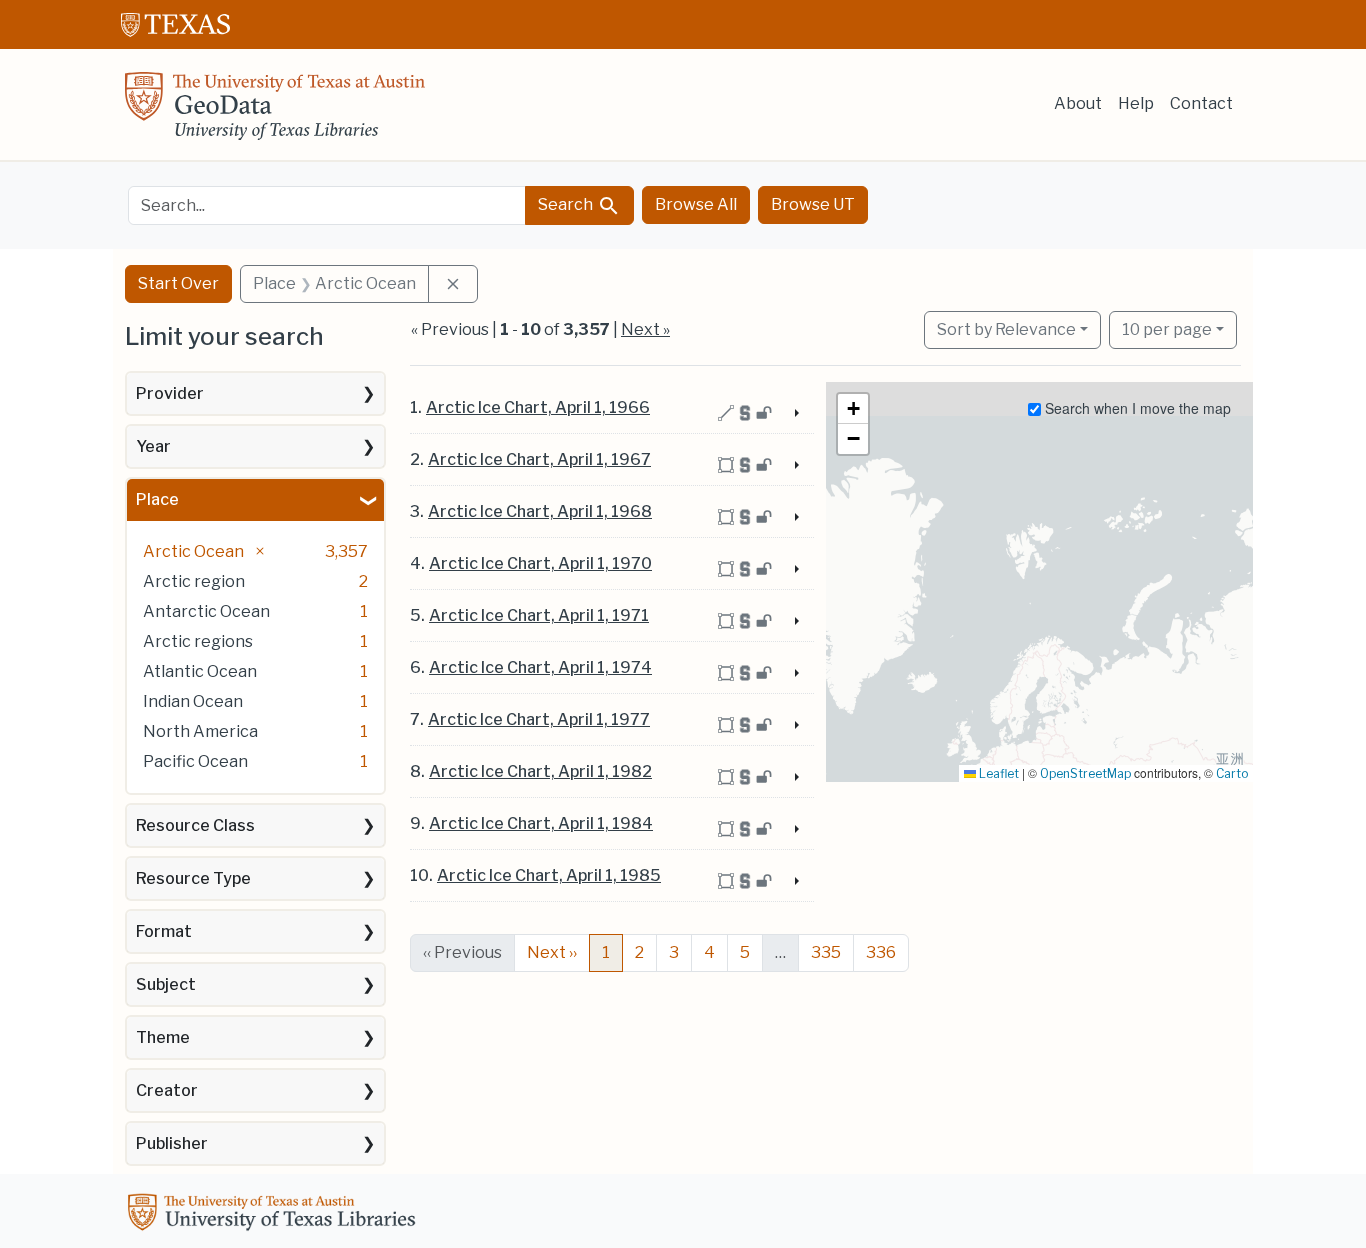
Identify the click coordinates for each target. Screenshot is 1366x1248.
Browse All (696, 204)
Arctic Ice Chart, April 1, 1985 (549, 875)
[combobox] (327, 205)
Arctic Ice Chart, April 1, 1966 (538, 407)
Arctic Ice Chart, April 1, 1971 (539, 615)
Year (153, 446)
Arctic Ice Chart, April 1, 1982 (540, 771)
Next (552, 952)
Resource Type (193, 878)
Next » (645, 329)
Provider (170, 393)
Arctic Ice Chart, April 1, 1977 (539, 719)
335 (826, 952)
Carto (1232, 773)
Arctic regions (198, 641)
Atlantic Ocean (200, 671)
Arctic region (194, 581)
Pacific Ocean (195, 761)
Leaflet (997, 773)
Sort (1006, 329)
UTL (275, 1215)
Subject (166, 984)
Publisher (172, 1143)
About (1078, 103)
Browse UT (813, 204)
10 (1167, 329)
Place (157, 499)
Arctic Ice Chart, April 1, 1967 (539, 459)
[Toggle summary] (794, 414)
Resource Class (195, 825)
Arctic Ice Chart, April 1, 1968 (540, 511)
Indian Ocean (193, 701)
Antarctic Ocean (206, 611)
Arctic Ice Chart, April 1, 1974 (540, 667)
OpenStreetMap (1085, 773)
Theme (163, 1037)
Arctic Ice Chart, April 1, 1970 (540, 563)
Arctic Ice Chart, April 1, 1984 (541, 823)
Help (1136, 103)
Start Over (178, 283)
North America (200, 731)
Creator (167, 1090)
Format (164, 931)
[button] (853, 409)
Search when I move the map (1136, 408)
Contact (1201, 103)
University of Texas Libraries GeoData (275, 112)
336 (881, 952)
